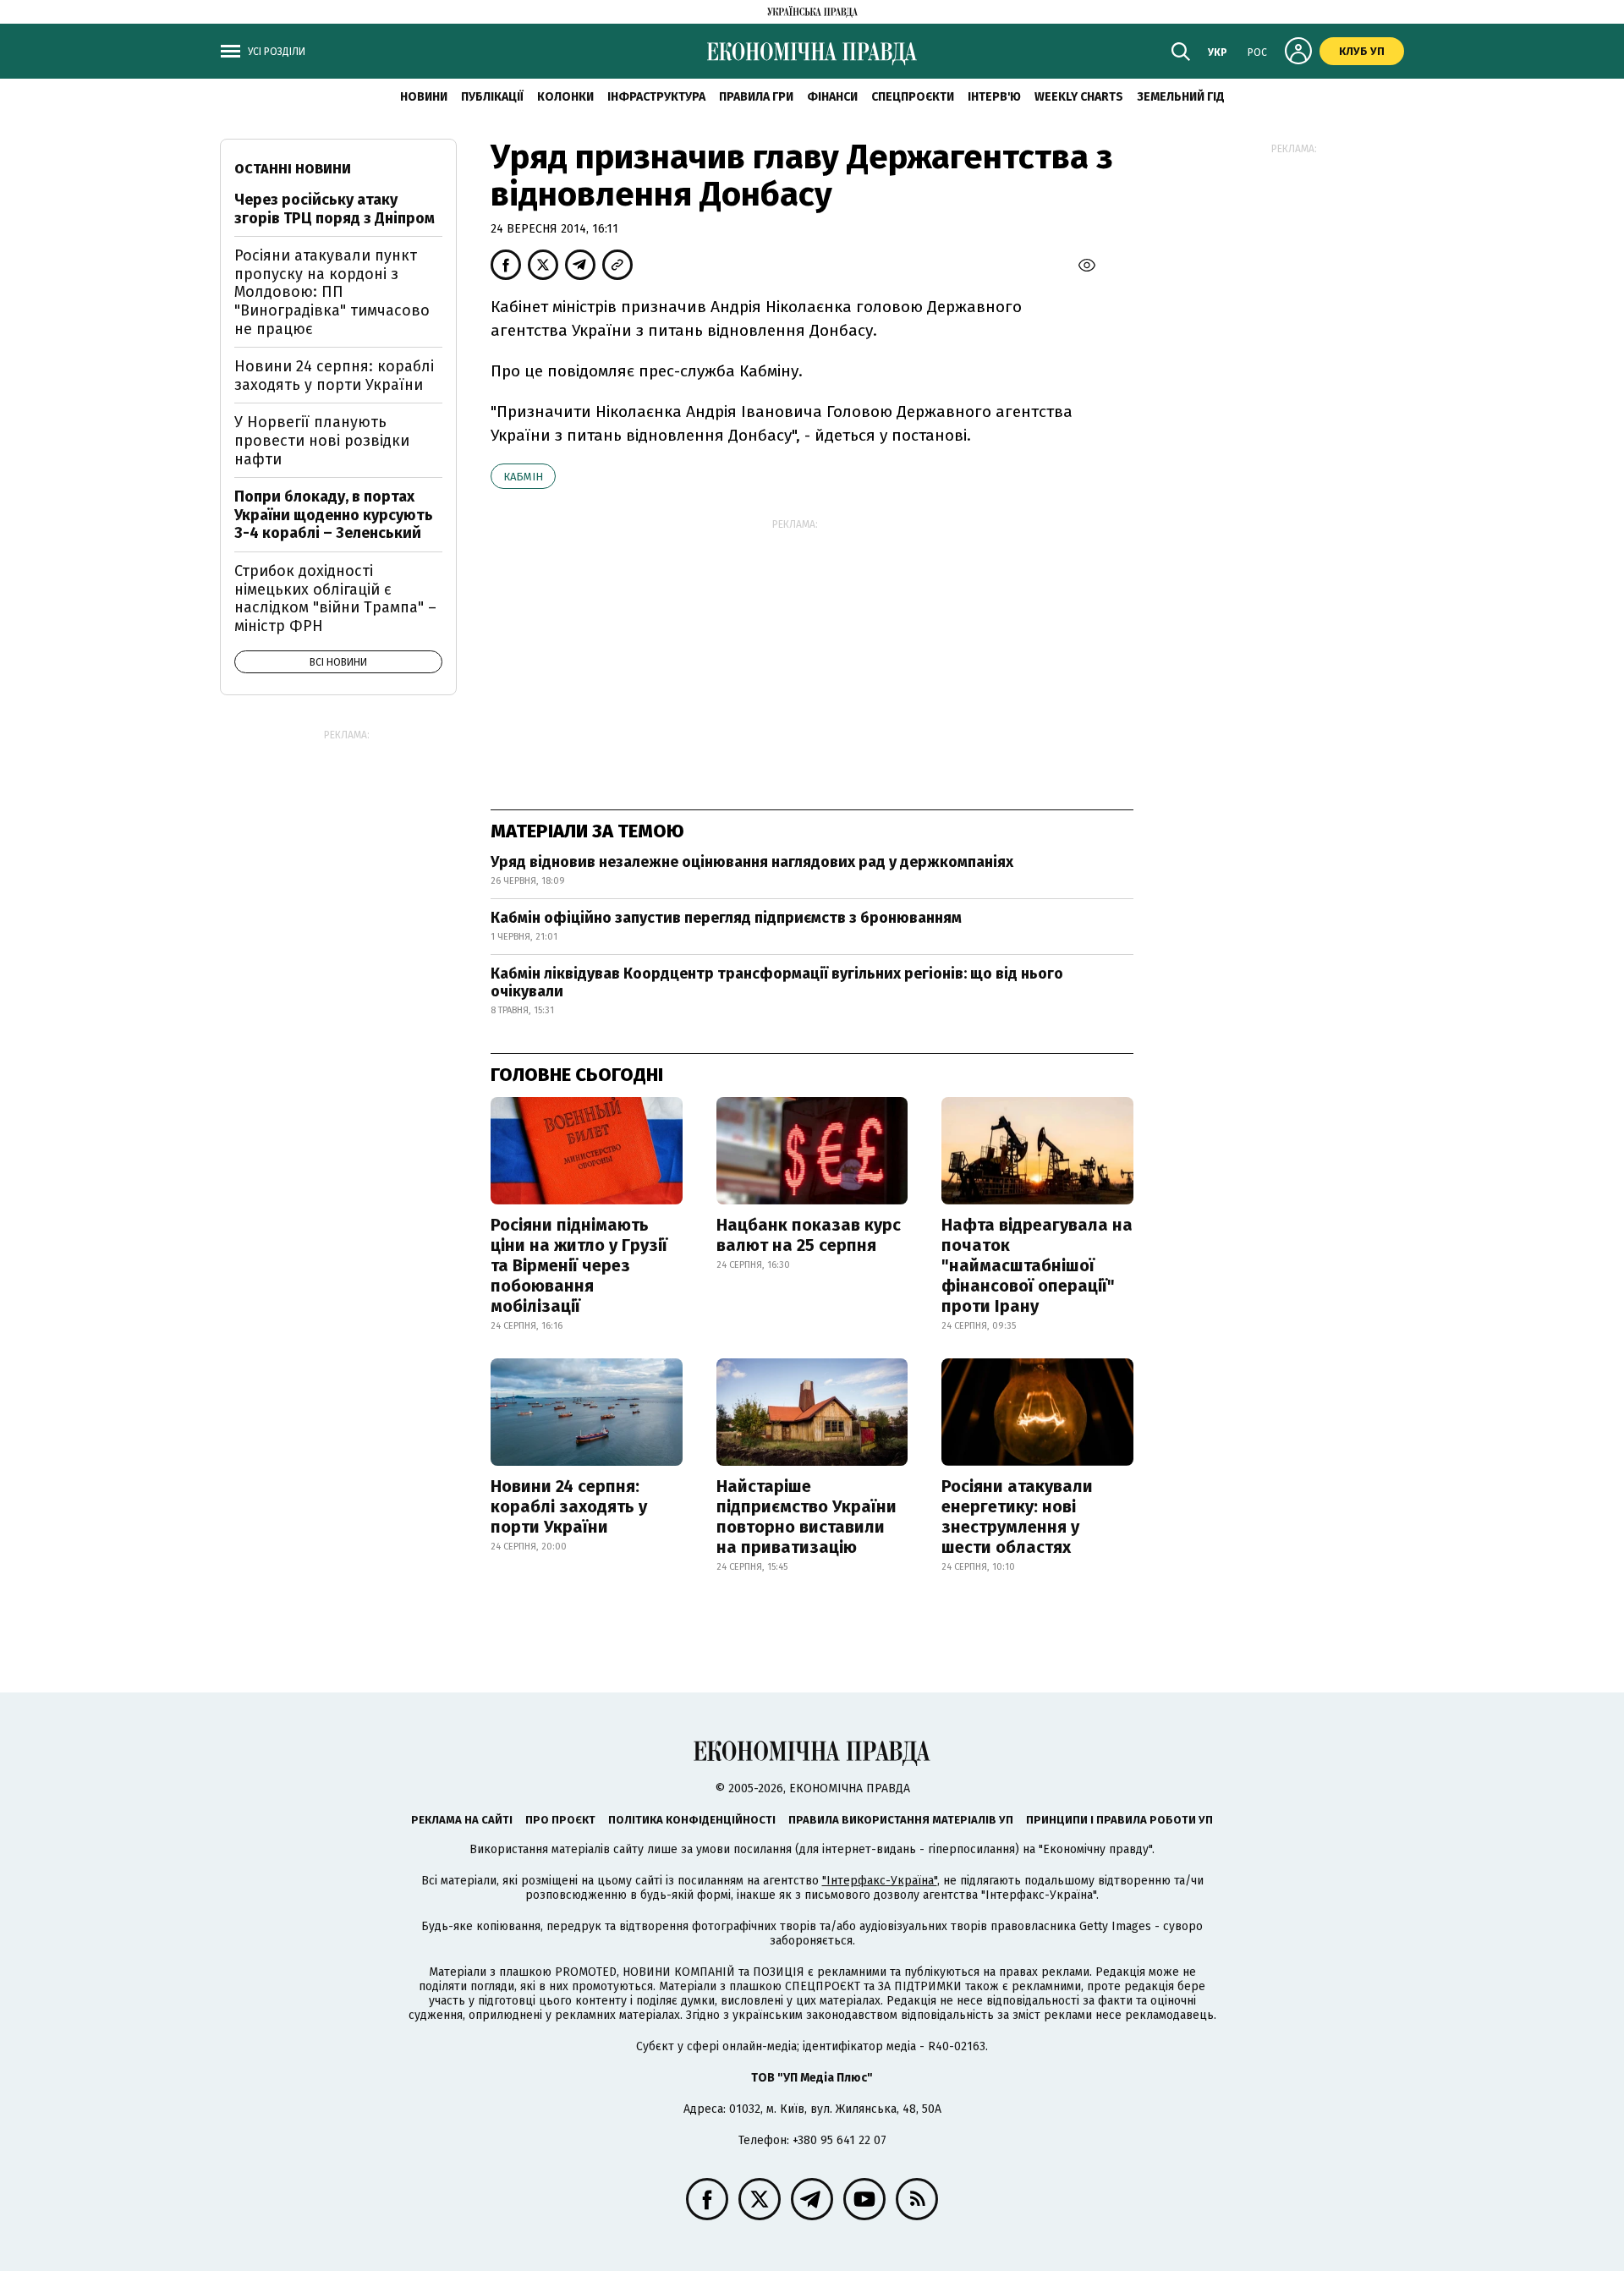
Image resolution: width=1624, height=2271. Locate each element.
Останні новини (293, 169)
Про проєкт (560, 1820)
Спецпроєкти (913, 97)
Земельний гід (1181, 97)
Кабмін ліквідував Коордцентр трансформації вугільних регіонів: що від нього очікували (777, 983)
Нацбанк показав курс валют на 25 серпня (809, 1235)
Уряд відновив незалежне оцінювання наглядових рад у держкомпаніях (752, 862)
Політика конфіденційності (692, 1820)
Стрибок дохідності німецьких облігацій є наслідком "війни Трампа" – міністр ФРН (335, 598)
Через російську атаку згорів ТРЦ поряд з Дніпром (335, 209)
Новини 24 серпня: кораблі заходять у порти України (569, 1506)
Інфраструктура (656, 97)
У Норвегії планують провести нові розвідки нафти (322, 440)
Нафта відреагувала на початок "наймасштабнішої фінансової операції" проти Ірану (1037, 1265)
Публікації (492, 97)
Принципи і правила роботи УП (1119, 1820)
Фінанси (832, 97)
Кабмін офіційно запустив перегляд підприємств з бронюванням (726, 918)
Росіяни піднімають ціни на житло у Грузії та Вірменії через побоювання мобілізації (579, 1265)
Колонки (565, 97)
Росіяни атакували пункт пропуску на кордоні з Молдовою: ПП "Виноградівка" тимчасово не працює (332, 292)
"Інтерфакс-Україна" (880, 1881)
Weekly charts (1079, 97)
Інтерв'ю (994, 97)
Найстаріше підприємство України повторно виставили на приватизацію (807, 1517)
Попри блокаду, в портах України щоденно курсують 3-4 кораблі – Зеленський (334, 515)
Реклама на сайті (462, 1820)
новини (424, 97)
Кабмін (523, 477)
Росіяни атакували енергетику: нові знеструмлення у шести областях (1017, 1517)
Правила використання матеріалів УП (901, 1820)
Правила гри (756, 97)
